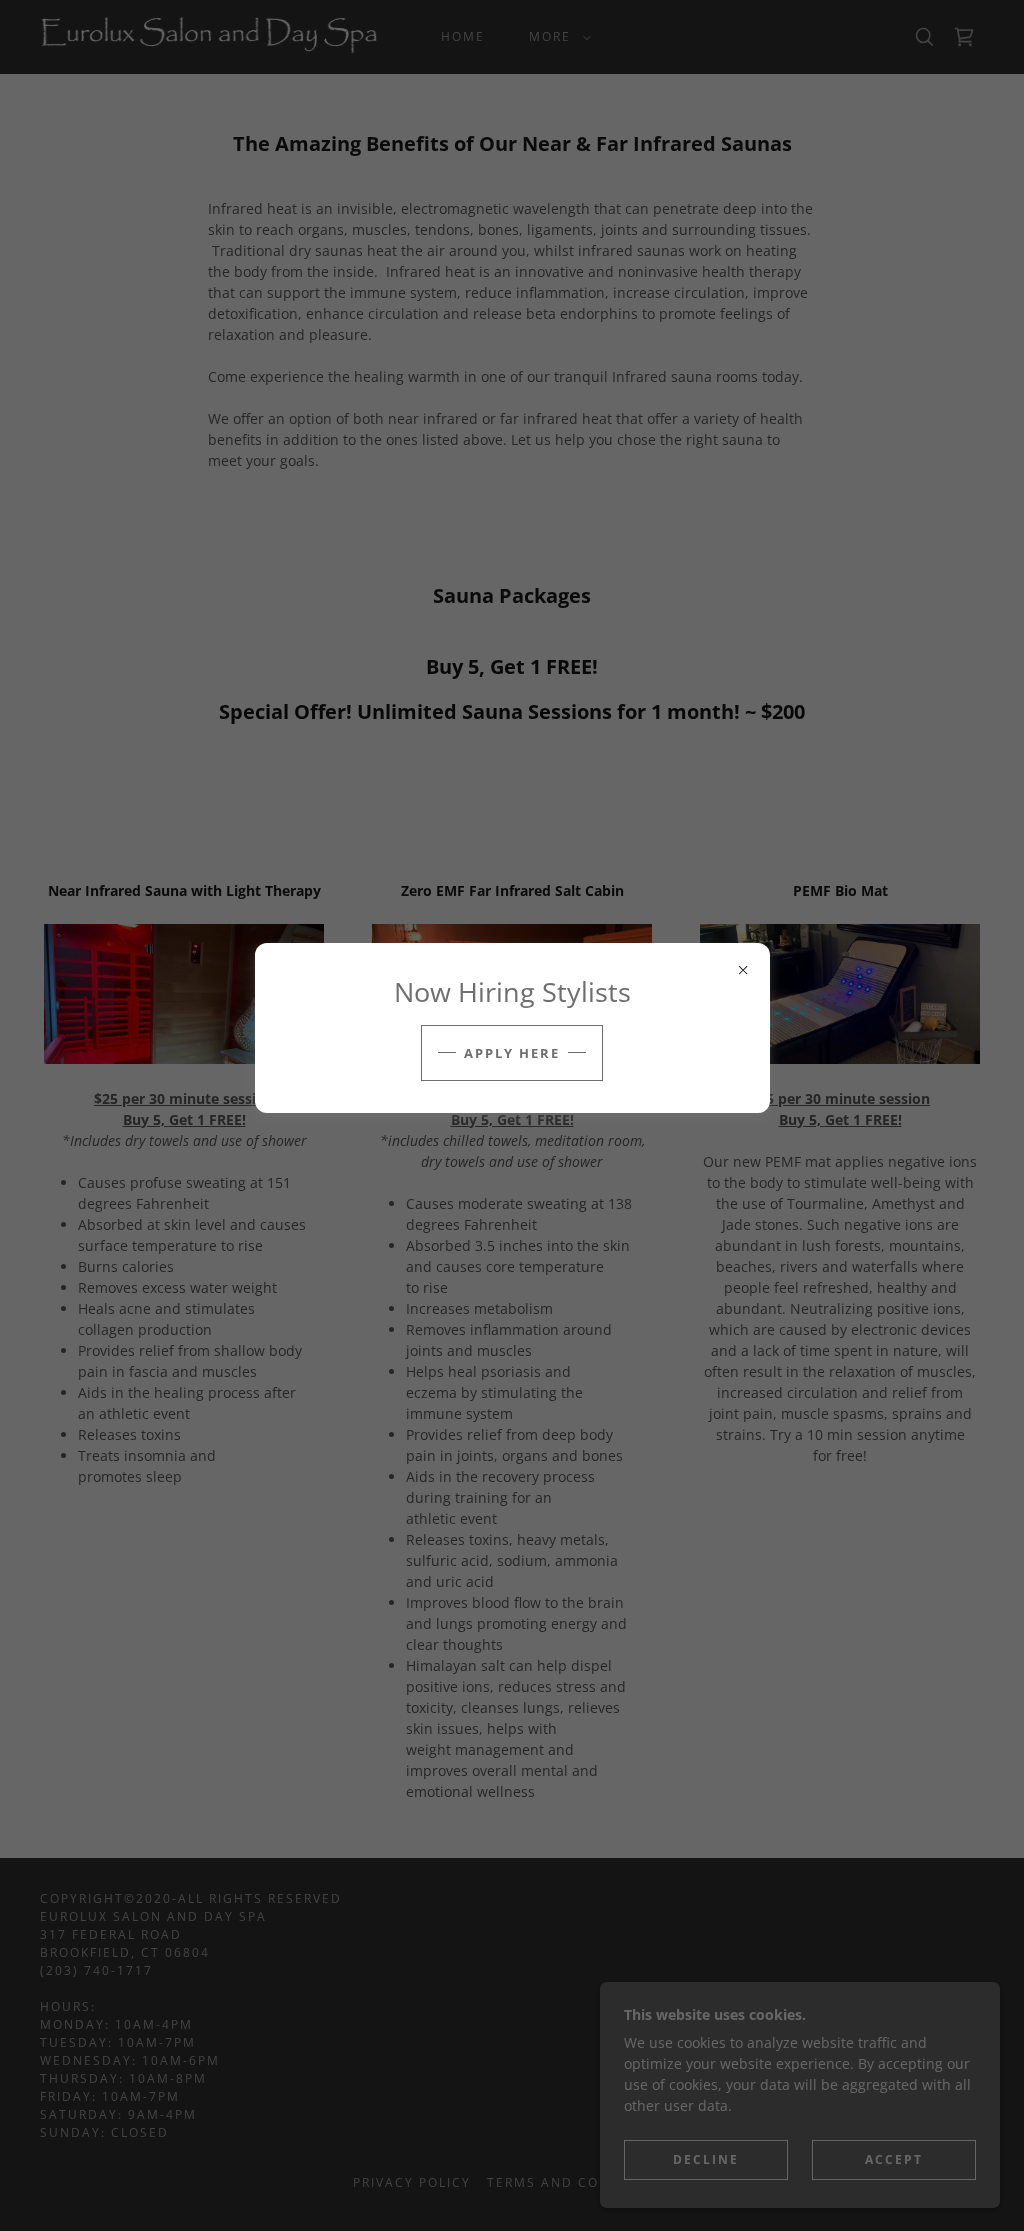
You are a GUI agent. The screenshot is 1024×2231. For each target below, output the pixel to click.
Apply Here (512, 1053)
